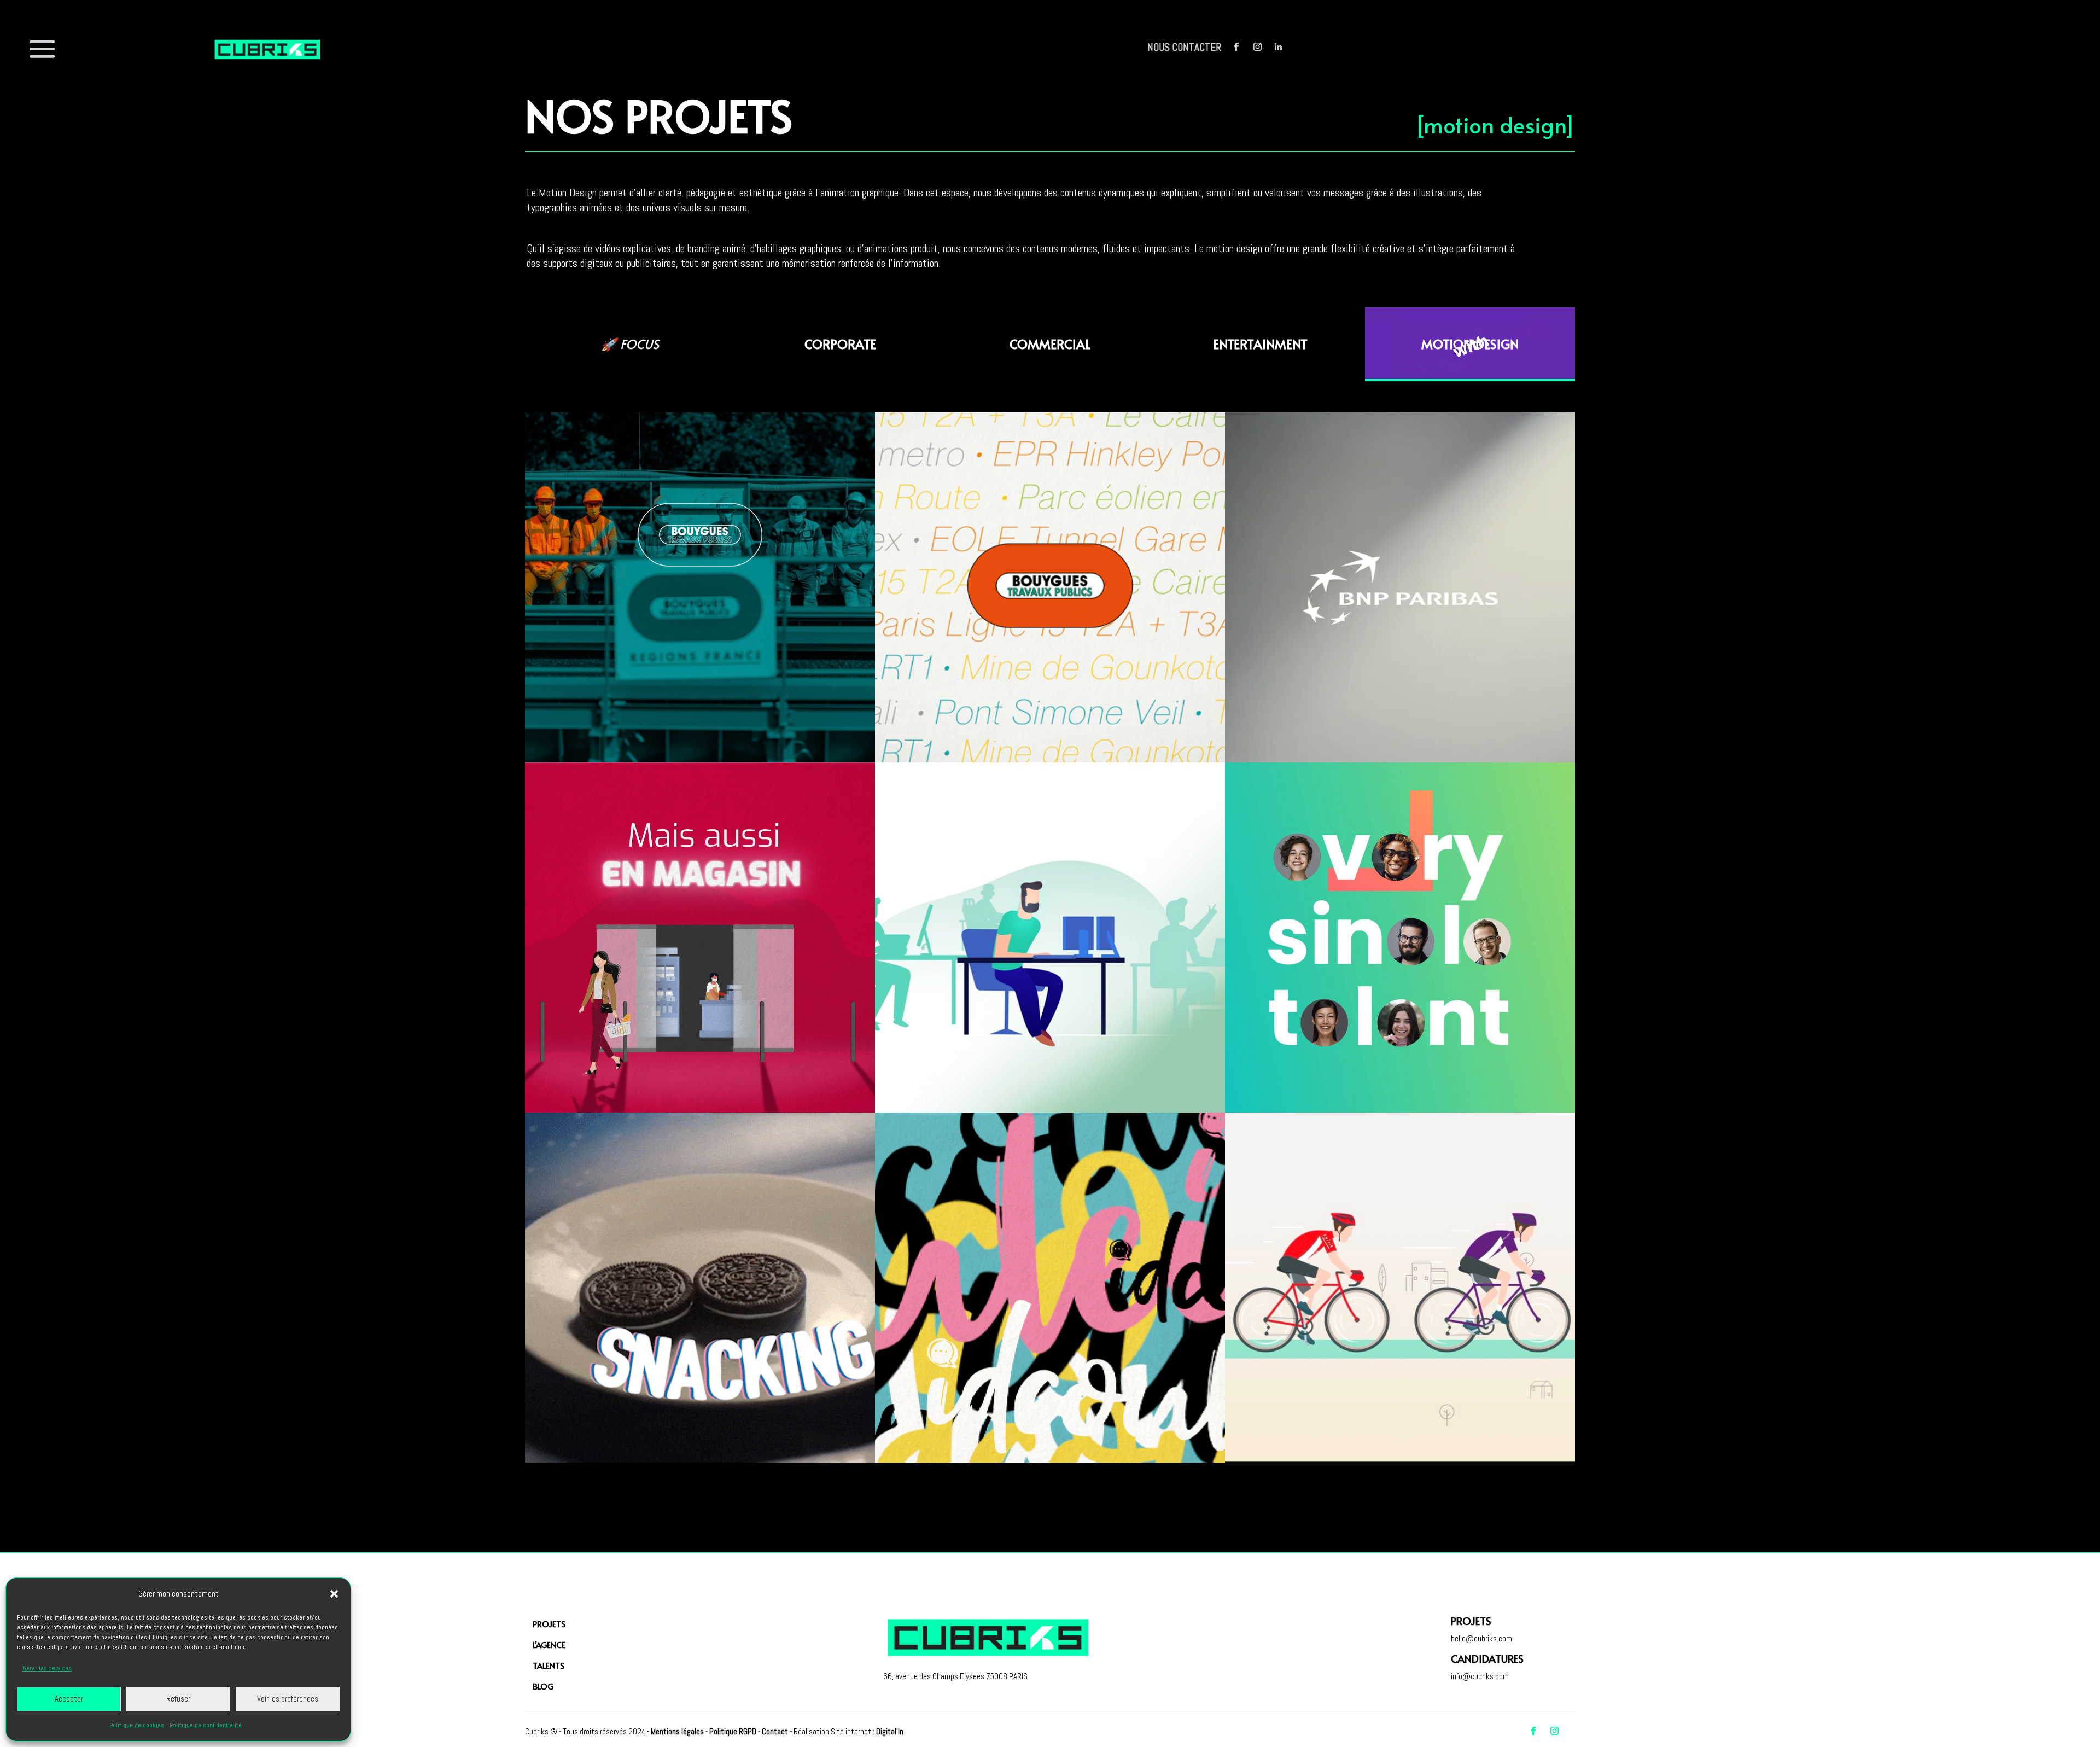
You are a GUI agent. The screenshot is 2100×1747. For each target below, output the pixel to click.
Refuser (178, 1699)
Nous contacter (1184, 47)
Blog (543, 1686)
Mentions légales (677, 1731)
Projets (549, 1624)
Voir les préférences (288, 1699)
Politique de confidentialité (206, 1725)
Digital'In (890, 1731)
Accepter (69, 1699)
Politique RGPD (733, 1731)
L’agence (549, 1644)
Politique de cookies (137, 1725)
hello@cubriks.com (1481, 1638)
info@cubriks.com (1480, 1676)
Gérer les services (47, 1668)
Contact (775, 1731)
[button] (334, 1594)
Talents (549, 1665)
